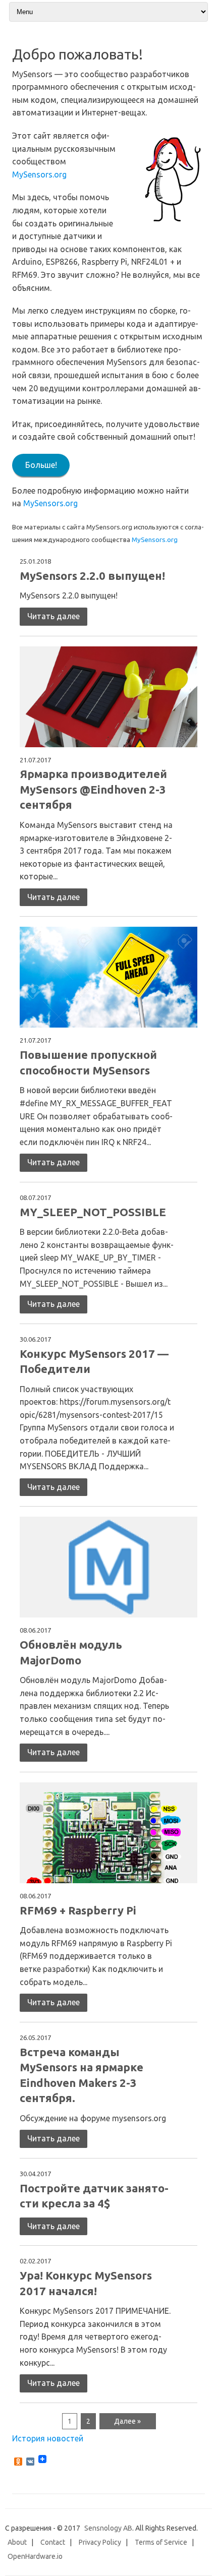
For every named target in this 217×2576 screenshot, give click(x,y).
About (17, 2542)
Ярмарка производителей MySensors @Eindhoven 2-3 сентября (93, 789)
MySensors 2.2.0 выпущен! (92, 576)
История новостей (48, 2438)
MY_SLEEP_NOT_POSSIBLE (93, 1212)
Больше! (41, 465)
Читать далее (53, 616)
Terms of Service (161, 2542)
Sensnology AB (108, 2528)
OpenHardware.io (35, 2556)
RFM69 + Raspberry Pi (78, 1910)
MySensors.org (39, 174)
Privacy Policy (100, 2542)
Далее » (127, 2421)
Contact (53, 2542)
